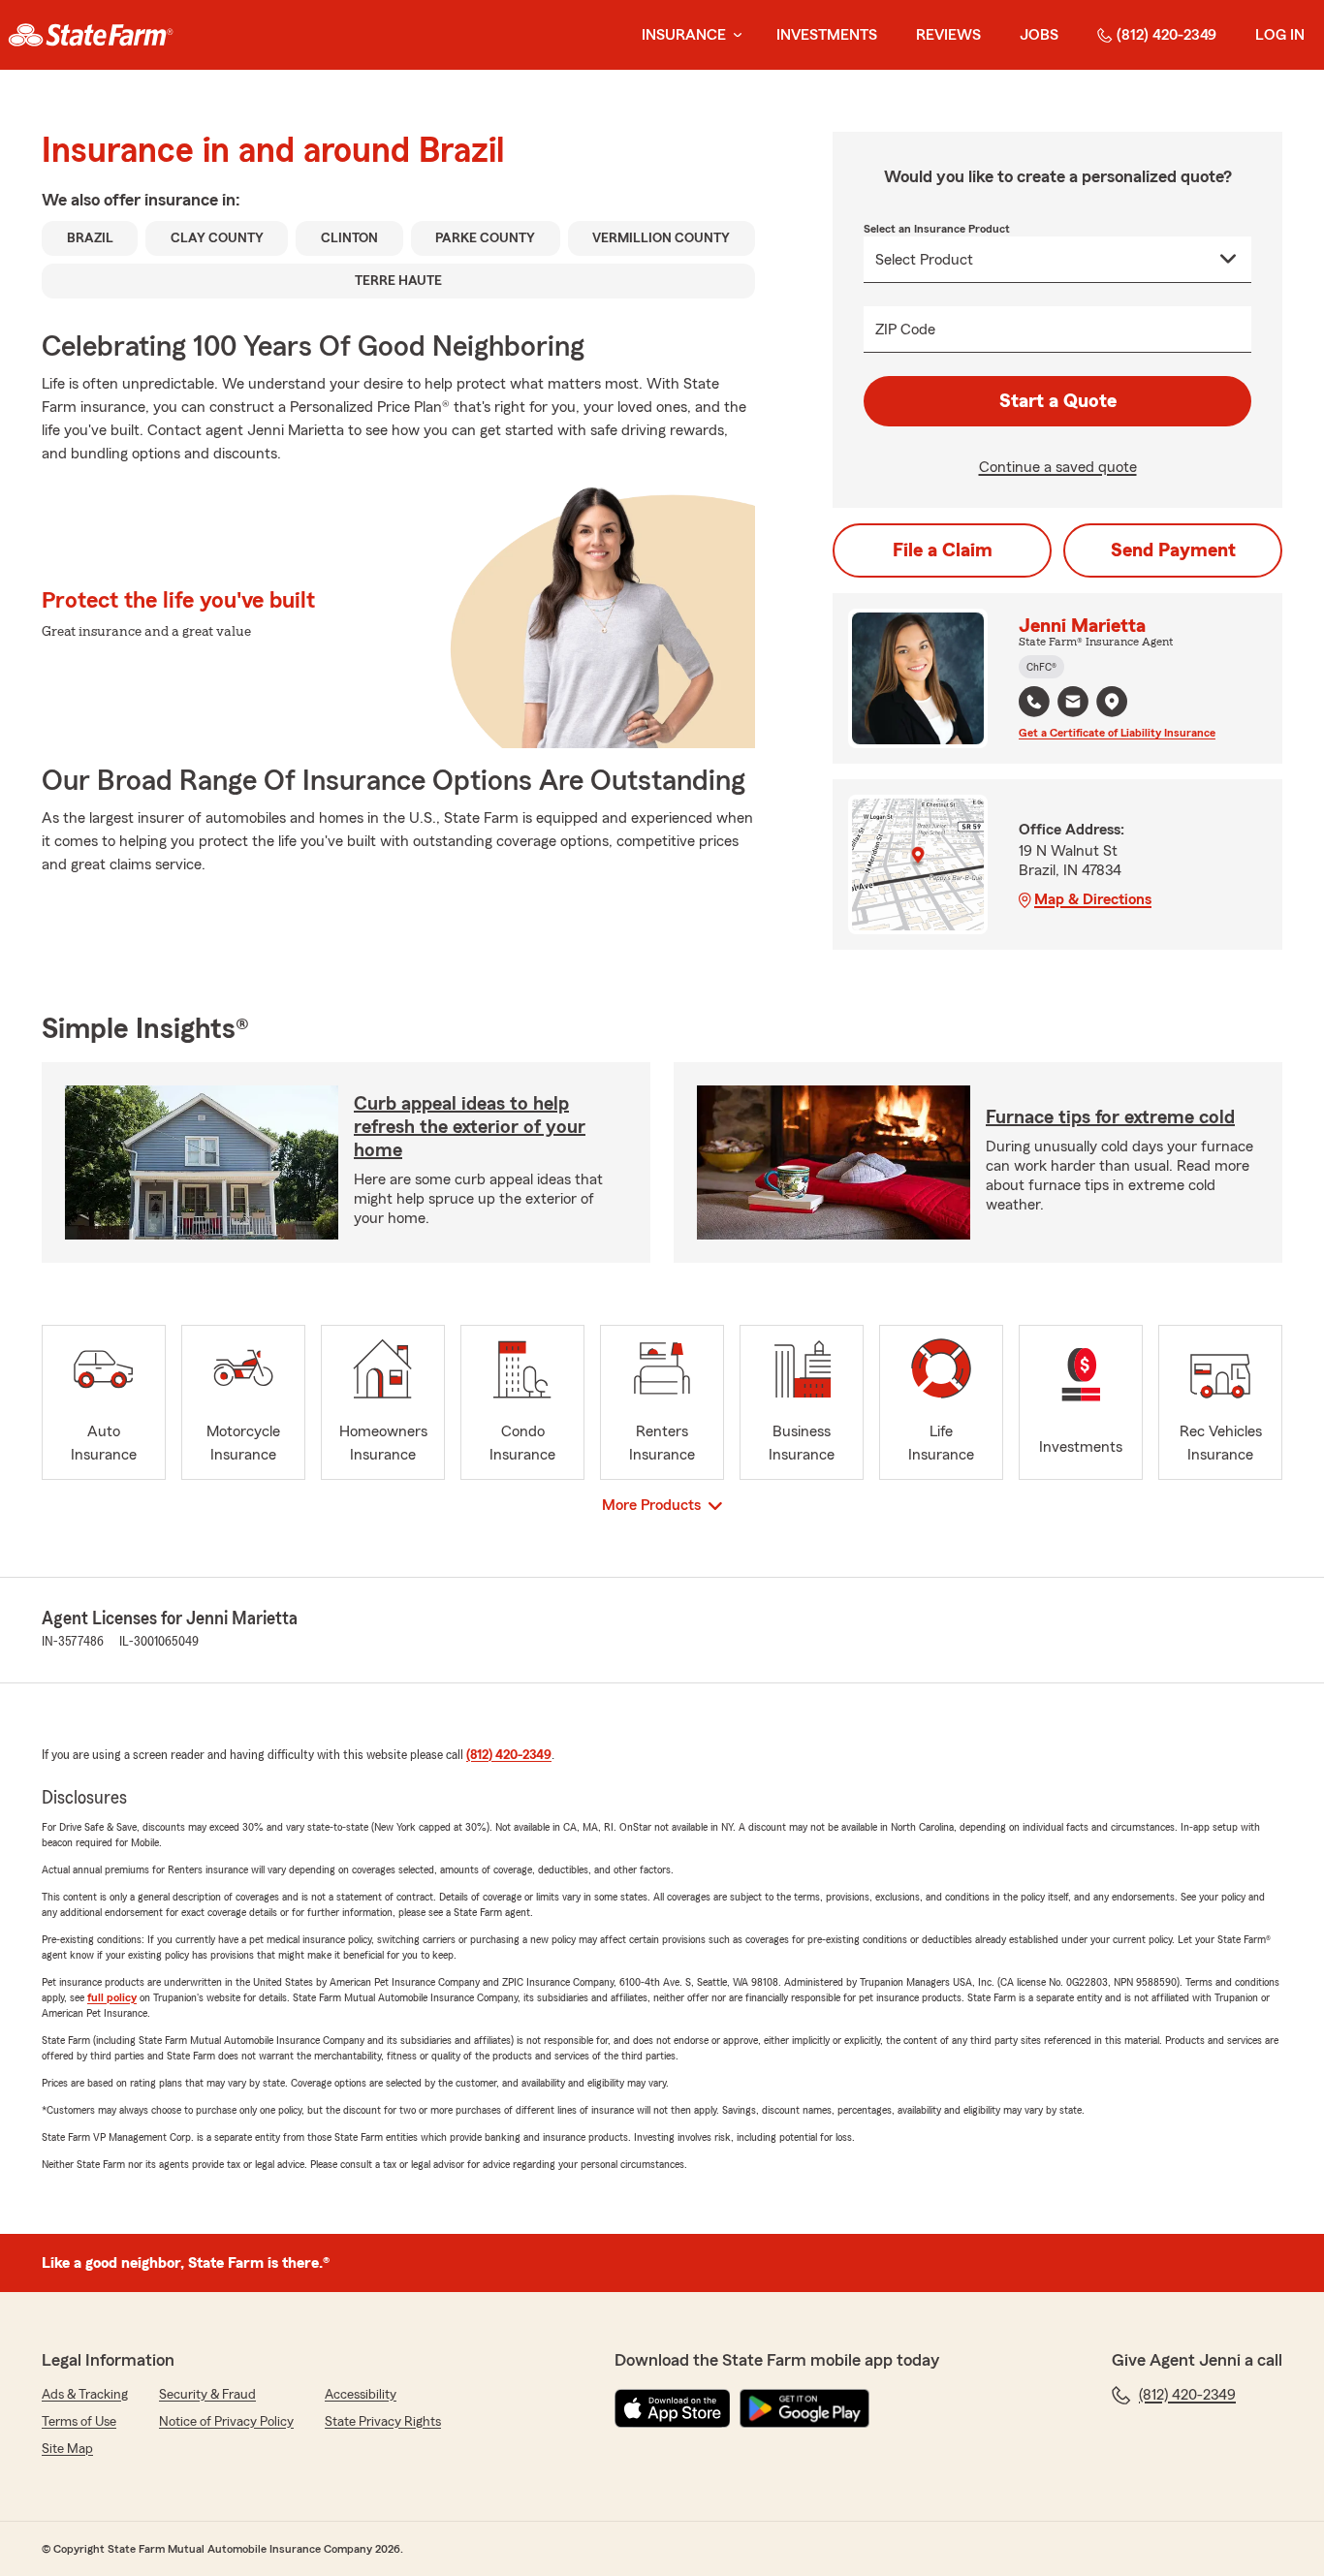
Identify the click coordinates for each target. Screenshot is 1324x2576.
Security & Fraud (207, 2395)
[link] (91, 35)
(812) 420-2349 (1166, 35)
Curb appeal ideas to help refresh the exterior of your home (470, 1127)
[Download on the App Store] (673, 2408)
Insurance (684, 35)
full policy (112, 1997)
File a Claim (943, 550)
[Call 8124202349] (1034, 702)
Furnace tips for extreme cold (1110, 1117)
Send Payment (1173, 550)
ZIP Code (905, 330)
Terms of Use (79, 2422)
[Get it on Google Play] (804, 2408)
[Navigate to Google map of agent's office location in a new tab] (1112, 702)
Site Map (67, 2449)
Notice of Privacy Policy (226, 2422)
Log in (1280, 35)
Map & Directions (1093, 899)
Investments (827, 35)
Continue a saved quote (1058, 467)
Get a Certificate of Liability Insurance (1117, 733)
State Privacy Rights (383, 2422)
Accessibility (361, 2395)
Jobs (1039, 35)
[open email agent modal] (1073, 704)
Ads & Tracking (85, 2395)
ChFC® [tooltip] (1041, 667)
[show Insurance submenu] (734, 35)
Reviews (948, 35)
